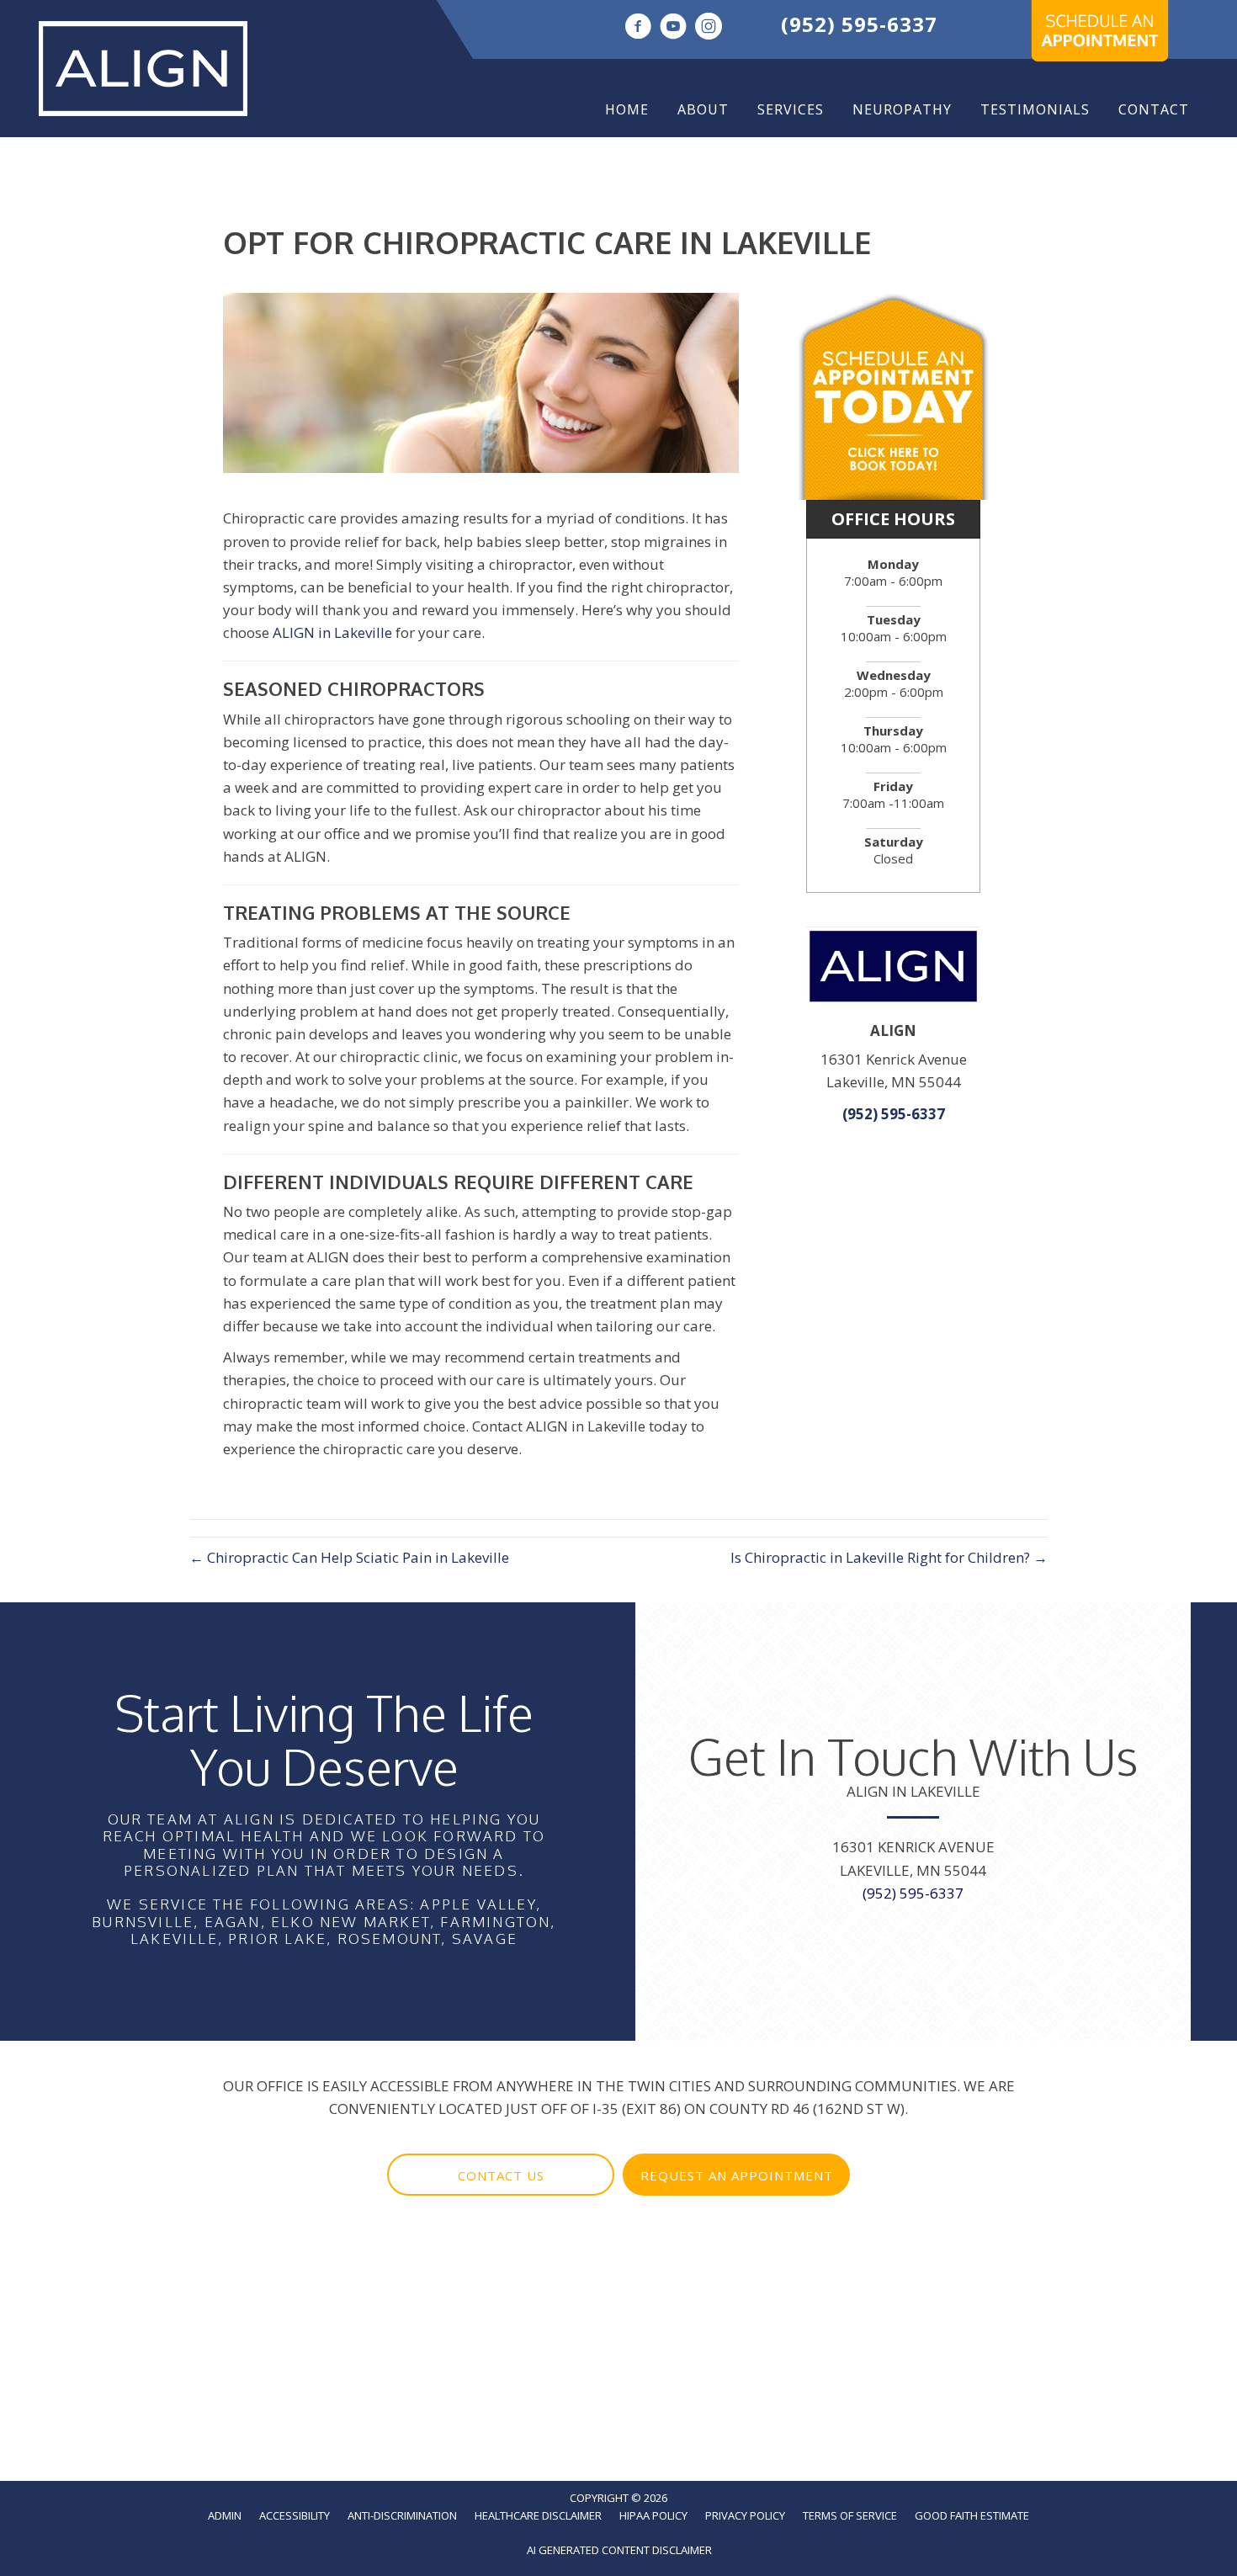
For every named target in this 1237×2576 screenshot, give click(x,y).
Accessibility (295, 2515)
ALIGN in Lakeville (332, 632)
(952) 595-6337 (859, 24)
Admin (225, 2515)
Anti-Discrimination (402, 2515)
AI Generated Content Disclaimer (619, 2550)
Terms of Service (850, 2515)
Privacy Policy (745, 2515)
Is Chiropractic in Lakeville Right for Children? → (889, 1557)
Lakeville (174, 1939)
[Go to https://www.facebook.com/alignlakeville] (638, 28)
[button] (501, 2175)
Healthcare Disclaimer (538, 2515)
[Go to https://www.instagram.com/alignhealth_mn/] (709, 28)
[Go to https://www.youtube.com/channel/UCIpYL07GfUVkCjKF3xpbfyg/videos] (673, 28)
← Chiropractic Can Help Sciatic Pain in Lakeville (349, 1557)
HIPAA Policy (653, 2515)
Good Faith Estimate (972, 2515)
